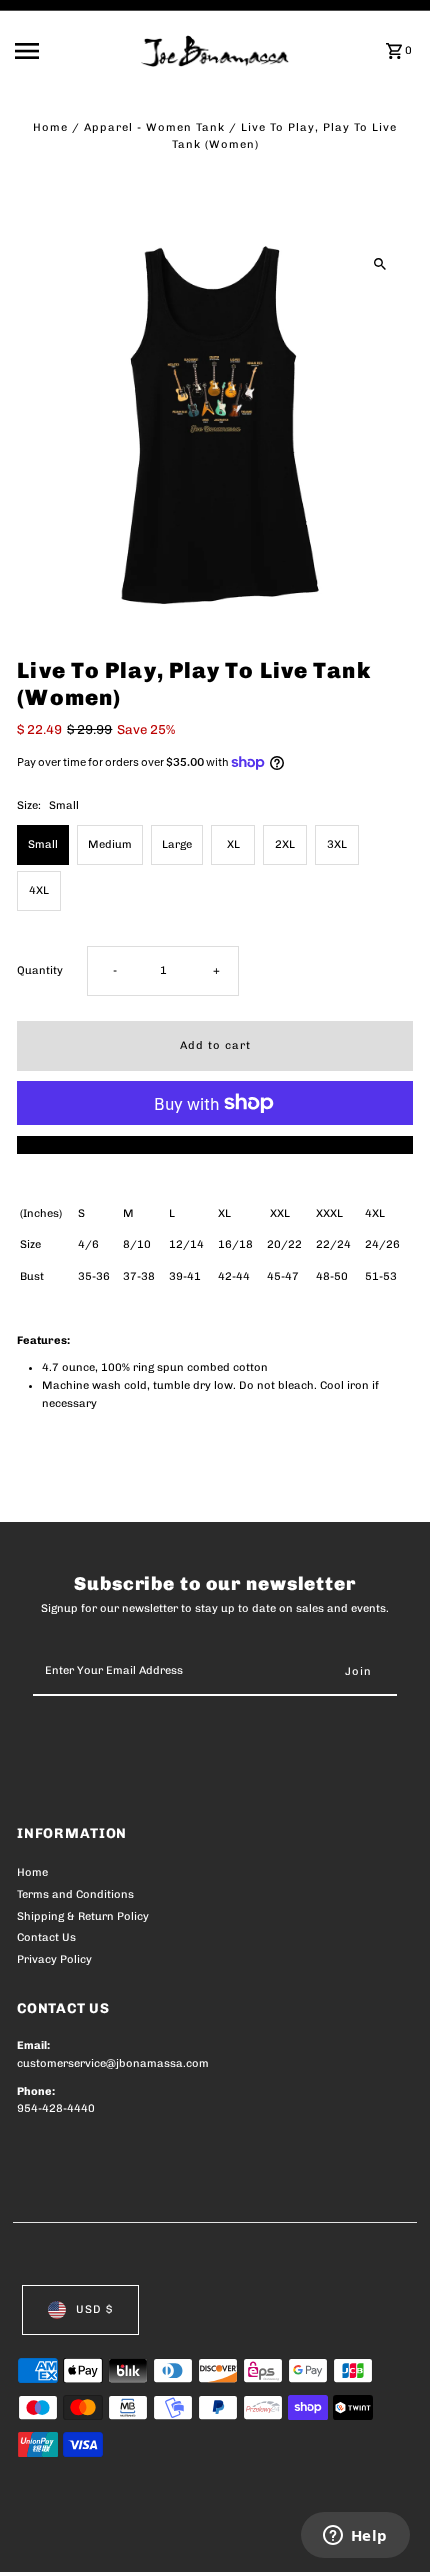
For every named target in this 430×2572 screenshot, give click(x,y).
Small (43, 844)
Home (50, 127)
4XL (39, 890)
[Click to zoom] (380, 263)
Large (177, 844)
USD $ (94, 2309)
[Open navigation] (72, 51)
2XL (285, 844)
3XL (337, 844)
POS (252, 2535)
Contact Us (46, 1937)
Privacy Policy (54, 1959)
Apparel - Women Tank (154, 127)
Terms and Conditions (75, 1894)
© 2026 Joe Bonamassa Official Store (123, 2535)
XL (233, 844)
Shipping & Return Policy (83, 1916)
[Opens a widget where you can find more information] (355, 2537)
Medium (110, 844)
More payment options (215, 1144)
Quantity (40, 970)
